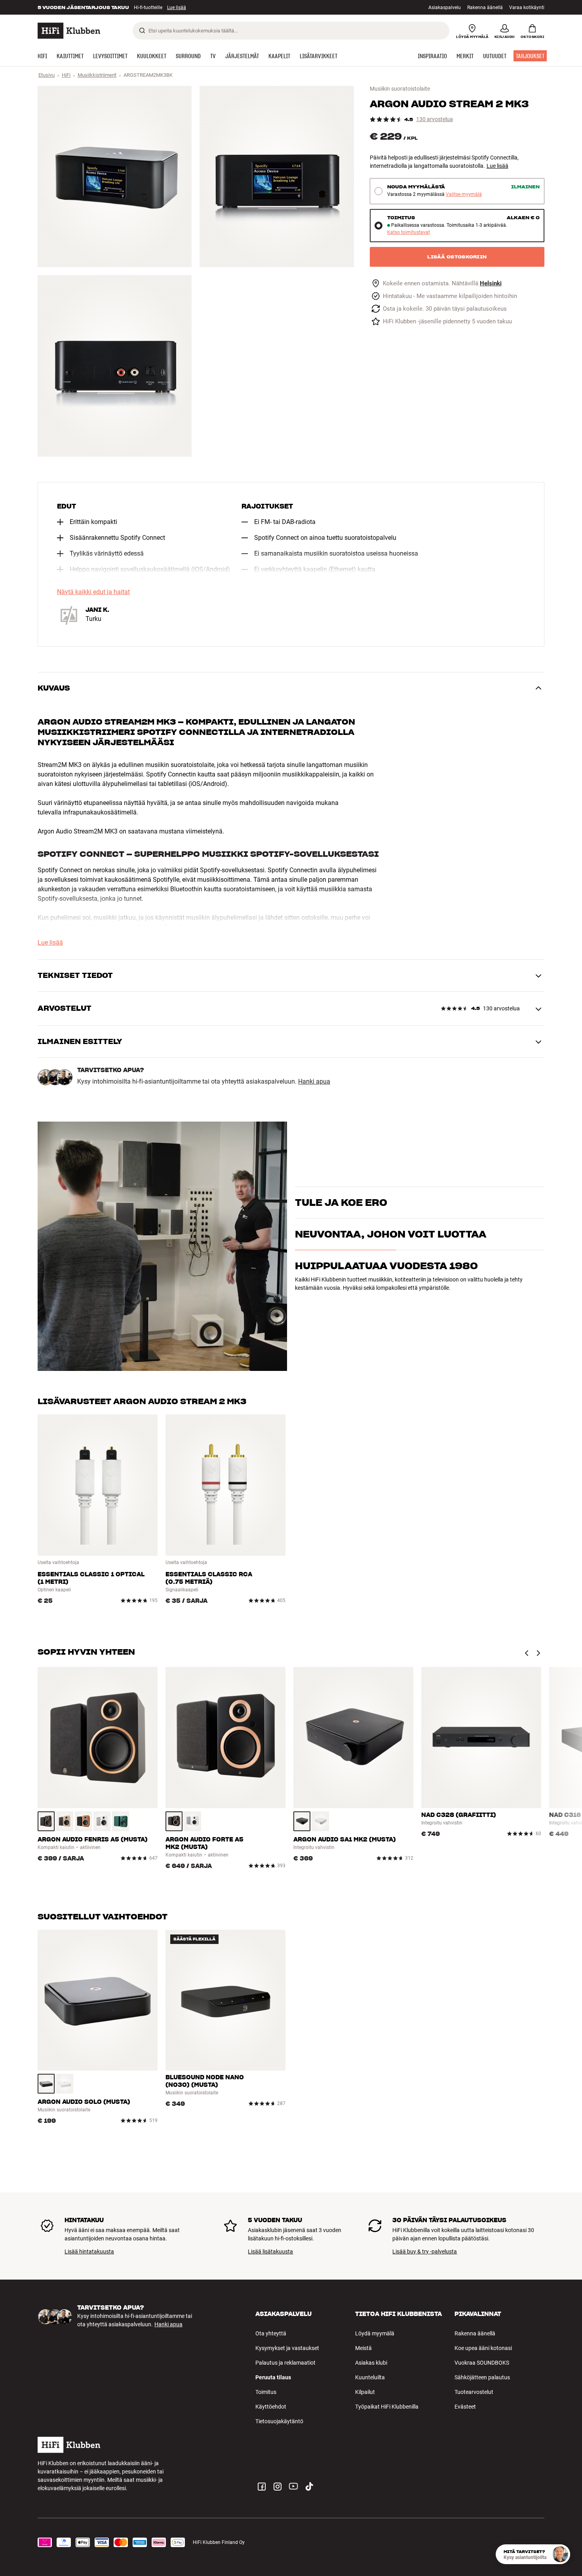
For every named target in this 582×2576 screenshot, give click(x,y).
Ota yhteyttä (271, 2333)
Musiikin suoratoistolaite (400, 89)
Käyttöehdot (271, 2407)
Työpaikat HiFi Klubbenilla (387, 2407)
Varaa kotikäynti (527, 8)
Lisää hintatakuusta (89, 2251)
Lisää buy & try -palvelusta (425, 2251)
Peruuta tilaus (273, 2377)
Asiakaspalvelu (445, 8)
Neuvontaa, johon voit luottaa (391, 1273)
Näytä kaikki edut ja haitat (93, 592)
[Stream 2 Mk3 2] (277, 177)
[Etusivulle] (69, 31)
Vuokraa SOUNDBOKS (482, 2363)
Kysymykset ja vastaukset (287, 2348)
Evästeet (465, 2407)
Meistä (363, 2348)
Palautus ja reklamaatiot (285, 2363)
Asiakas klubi (371, 2363)
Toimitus (266, 2392)
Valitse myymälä (464, 195)
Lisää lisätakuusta (270, 2251)
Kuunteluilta (370, 2377)
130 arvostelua (435, 119)
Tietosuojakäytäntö (279, 2421)
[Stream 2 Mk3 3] (115, 366)
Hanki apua (314, 1082)
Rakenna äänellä (485, 8)
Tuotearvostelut (474, 2392)
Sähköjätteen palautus (482, 2377)
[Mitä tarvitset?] (560, 2554)
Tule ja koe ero (341, 1189)
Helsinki (491, 284)
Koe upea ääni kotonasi (483, 2348)
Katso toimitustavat (409, 233)
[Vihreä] (121, 1821)
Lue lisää (497, 166)
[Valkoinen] (102, 1821)
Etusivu (47, 75)
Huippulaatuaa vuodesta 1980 (386, 1305)
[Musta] (46, 1821)
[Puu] (65, 1821)
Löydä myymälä (375, 2333)
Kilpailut (365, 2392)
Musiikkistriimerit (97, 75)
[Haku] (142, 30)
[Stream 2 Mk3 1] (115, 177)
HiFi (66, 75)
